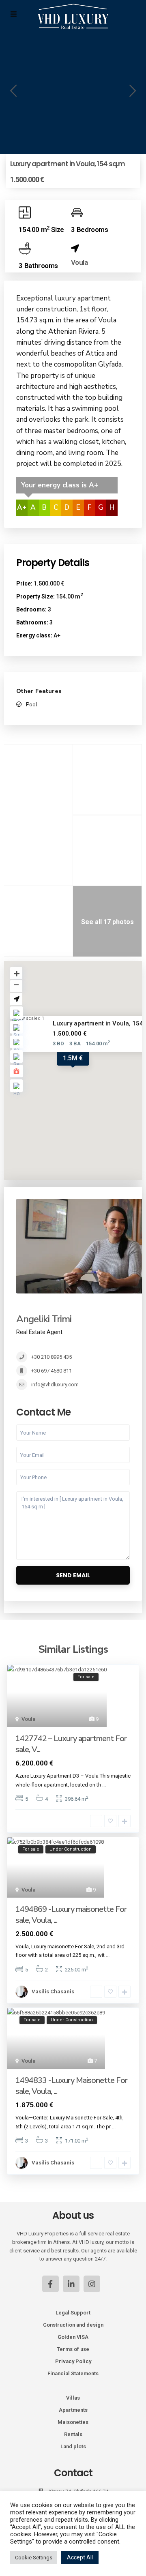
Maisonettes (73, 2422)
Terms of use (73, 2349)
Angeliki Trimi (44, 1319)
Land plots (73, 2446)
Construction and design (73, 2325)
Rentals (73, 2434)
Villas (73, 2398)
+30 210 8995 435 (52, 1357)
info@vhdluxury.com (55, 1385)
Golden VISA (73, 2337)
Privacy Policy (73, 2361)
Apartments (73, 2410)
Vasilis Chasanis (53, 1992)
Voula (79, 262)
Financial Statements (73, 2373)
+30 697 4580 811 (52, 1371)
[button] (13, 93)
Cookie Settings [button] (34, 2558)
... (104, 1785)
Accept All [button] (80, 2557)
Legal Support (73, 2313)
